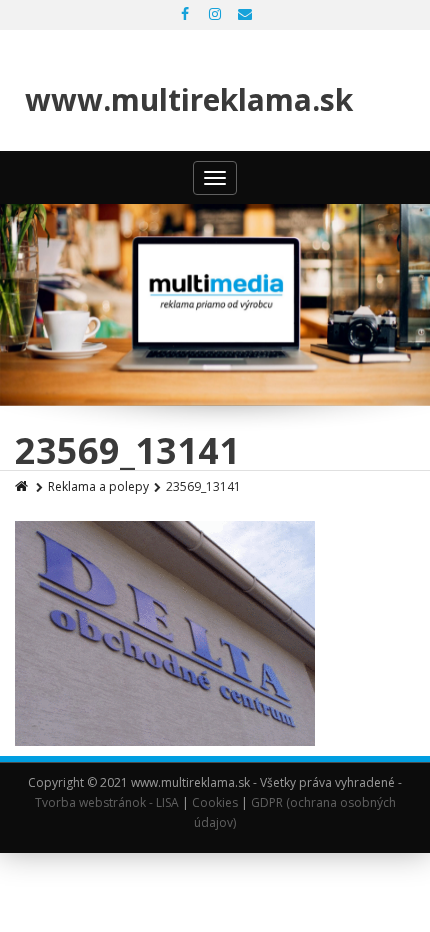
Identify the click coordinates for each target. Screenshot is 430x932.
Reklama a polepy (98, 486)
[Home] (23, 486)
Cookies (215, 802)
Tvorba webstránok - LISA (107, 802)
